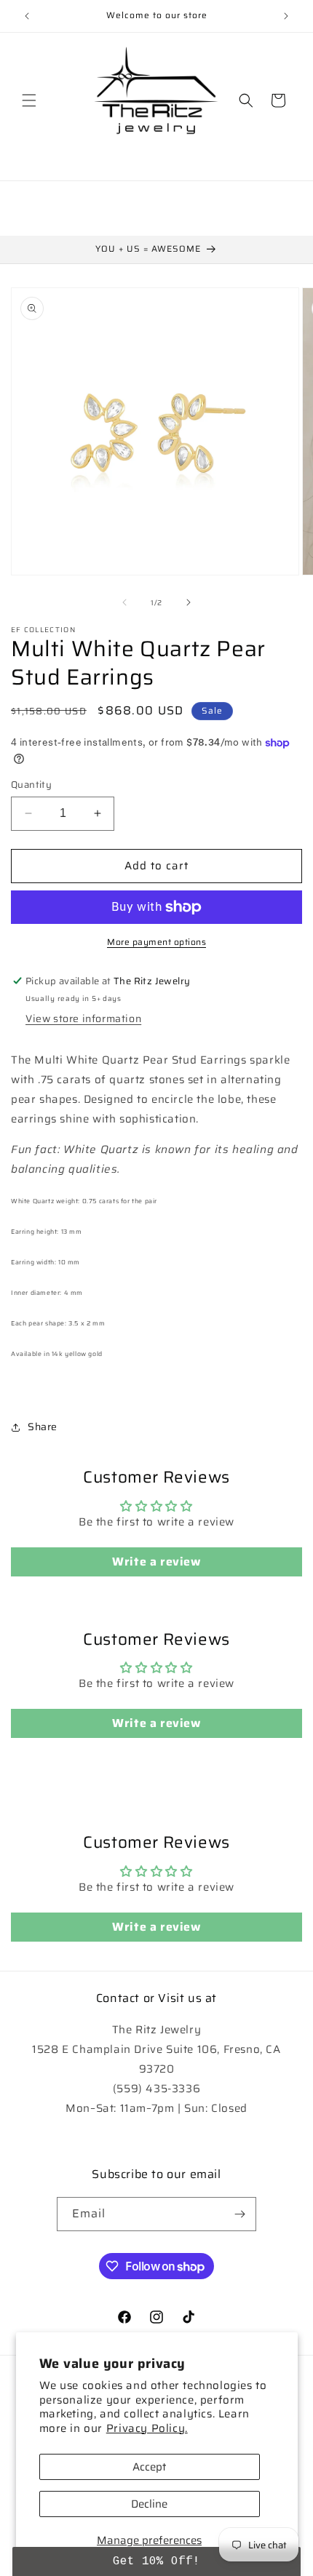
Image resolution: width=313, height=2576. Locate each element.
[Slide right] (189, 602)
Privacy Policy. (147, 2428)
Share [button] (43, 1427)
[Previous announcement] (27, 16)
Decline (149, 2504)
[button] (29, 100)
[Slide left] (124, 602)
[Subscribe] (239, 2214)
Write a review (156, 1562)
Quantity (31, 785)
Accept (149, 2467)
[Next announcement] (286, 16)
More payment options (156, 942)
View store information (83, 1018)
